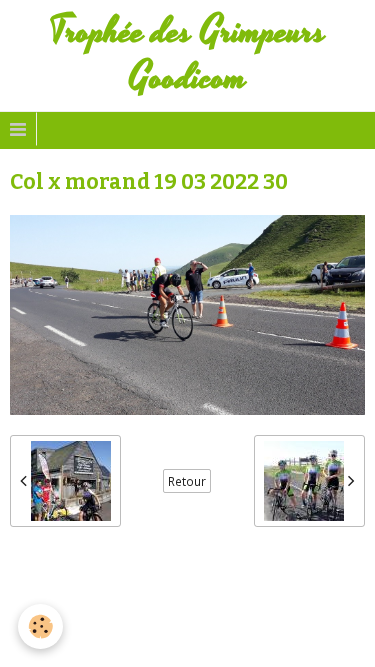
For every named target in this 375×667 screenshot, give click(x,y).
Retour (187, 481)
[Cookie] (40, 626)
